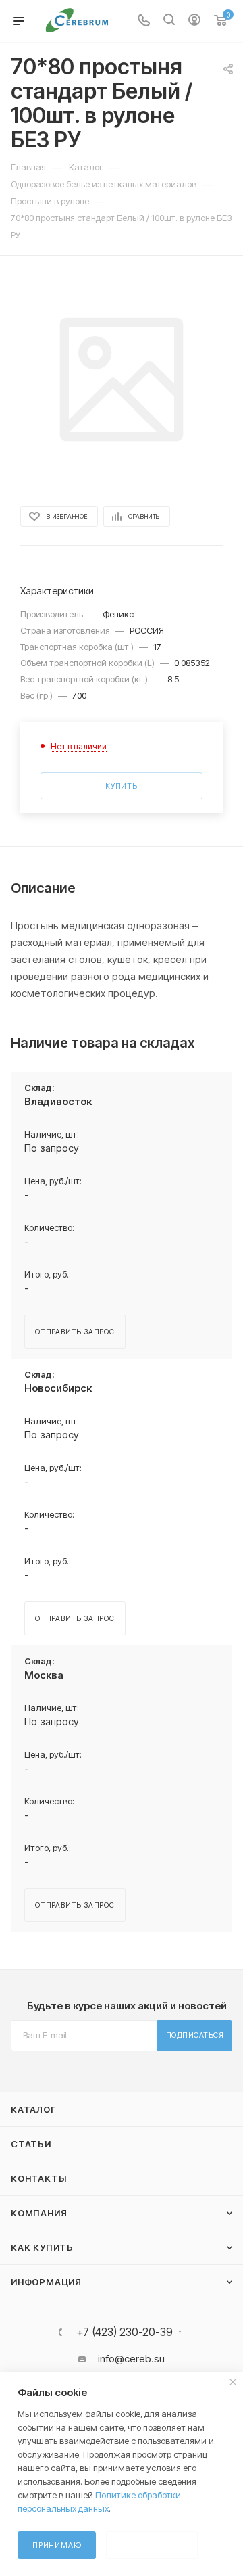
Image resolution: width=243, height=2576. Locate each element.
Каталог (33, 2109)
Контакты (38, 2178)
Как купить (42, 2247)
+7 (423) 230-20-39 (125, 2332)
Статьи (31, 2144)
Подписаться (195, 2035)
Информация (46, 2282)
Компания (39, 2213)
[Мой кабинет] (194, 21)
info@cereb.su (131, 2359)
